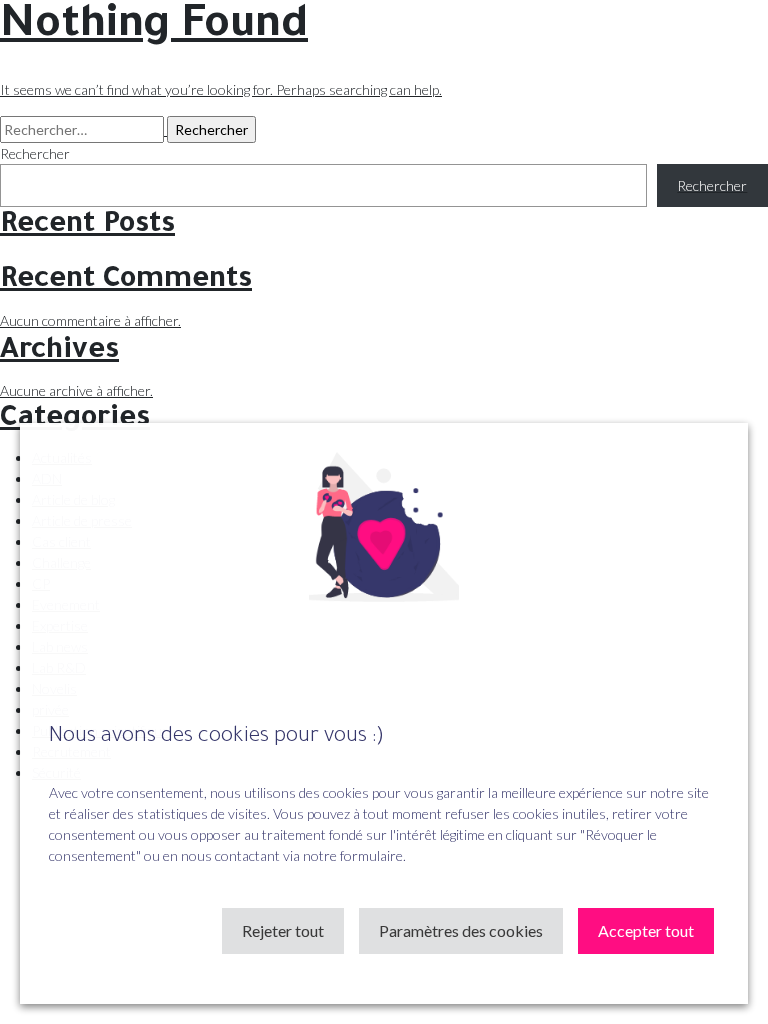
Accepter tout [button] (646, 930)
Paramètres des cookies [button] (461, 930)
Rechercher (35, 153)
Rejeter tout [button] (283, 930)
